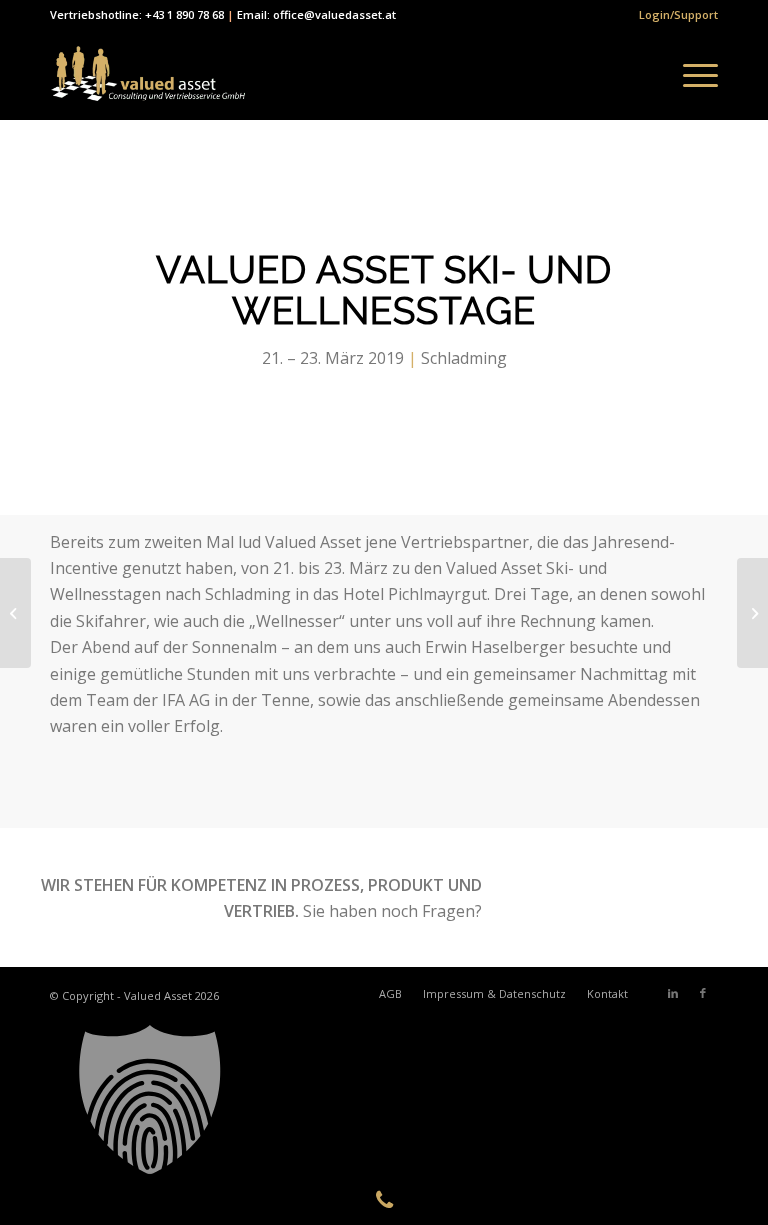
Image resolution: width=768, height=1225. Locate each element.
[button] (384, 1100)
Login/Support (678, 14)
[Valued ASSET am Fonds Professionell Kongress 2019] (15, 613)
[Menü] (690, 75)
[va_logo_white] (148, 75)
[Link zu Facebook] (703, 993)
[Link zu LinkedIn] (673, 993)
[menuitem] (673, 15)
